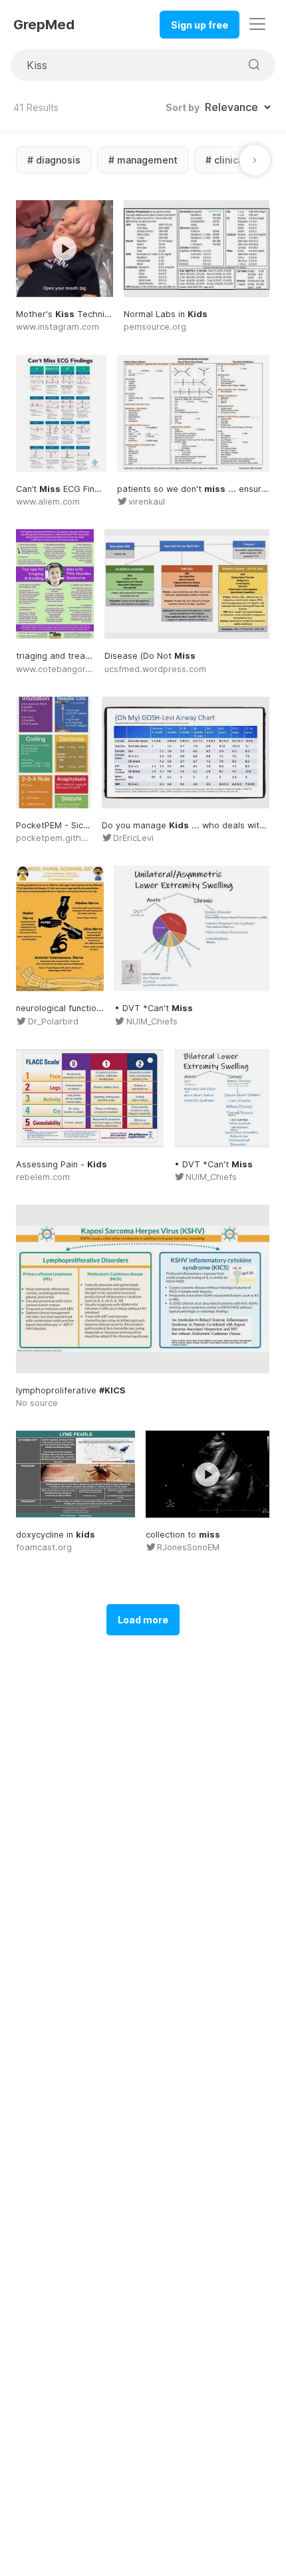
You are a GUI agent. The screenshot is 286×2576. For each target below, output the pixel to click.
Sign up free (200, 25)
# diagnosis (54, 160)
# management (143, 160)
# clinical (226, 160)
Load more (143, 1620)
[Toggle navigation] (257, 24)
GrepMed (44, 25)
